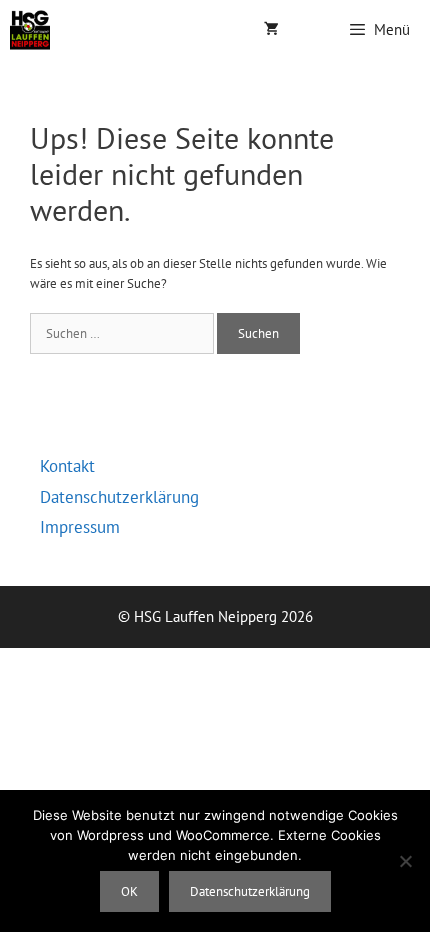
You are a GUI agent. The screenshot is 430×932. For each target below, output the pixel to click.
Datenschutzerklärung (119, 497)
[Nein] (405, 861)
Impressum (80, 527)
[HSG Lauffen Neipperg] (30, 30)
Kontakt (67, 466)
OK (129, 891)
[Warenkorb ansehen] (271, 30)
